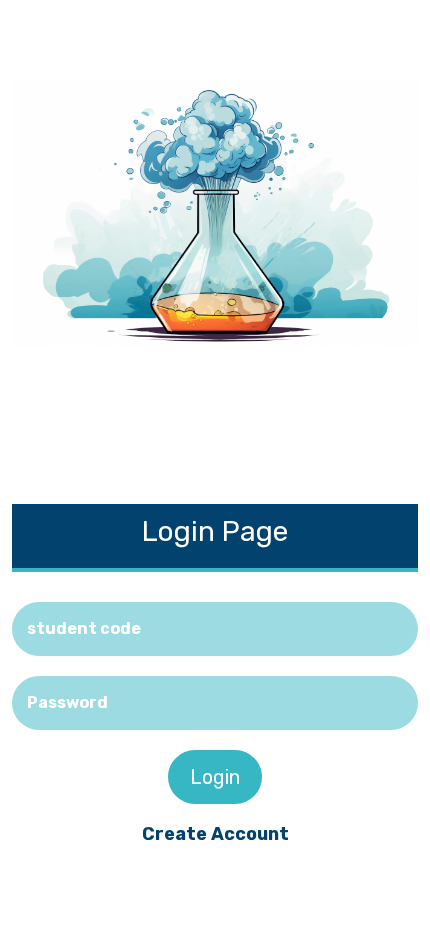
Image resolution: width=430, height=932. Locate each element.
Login (215, 777)
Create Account (215, 834)
